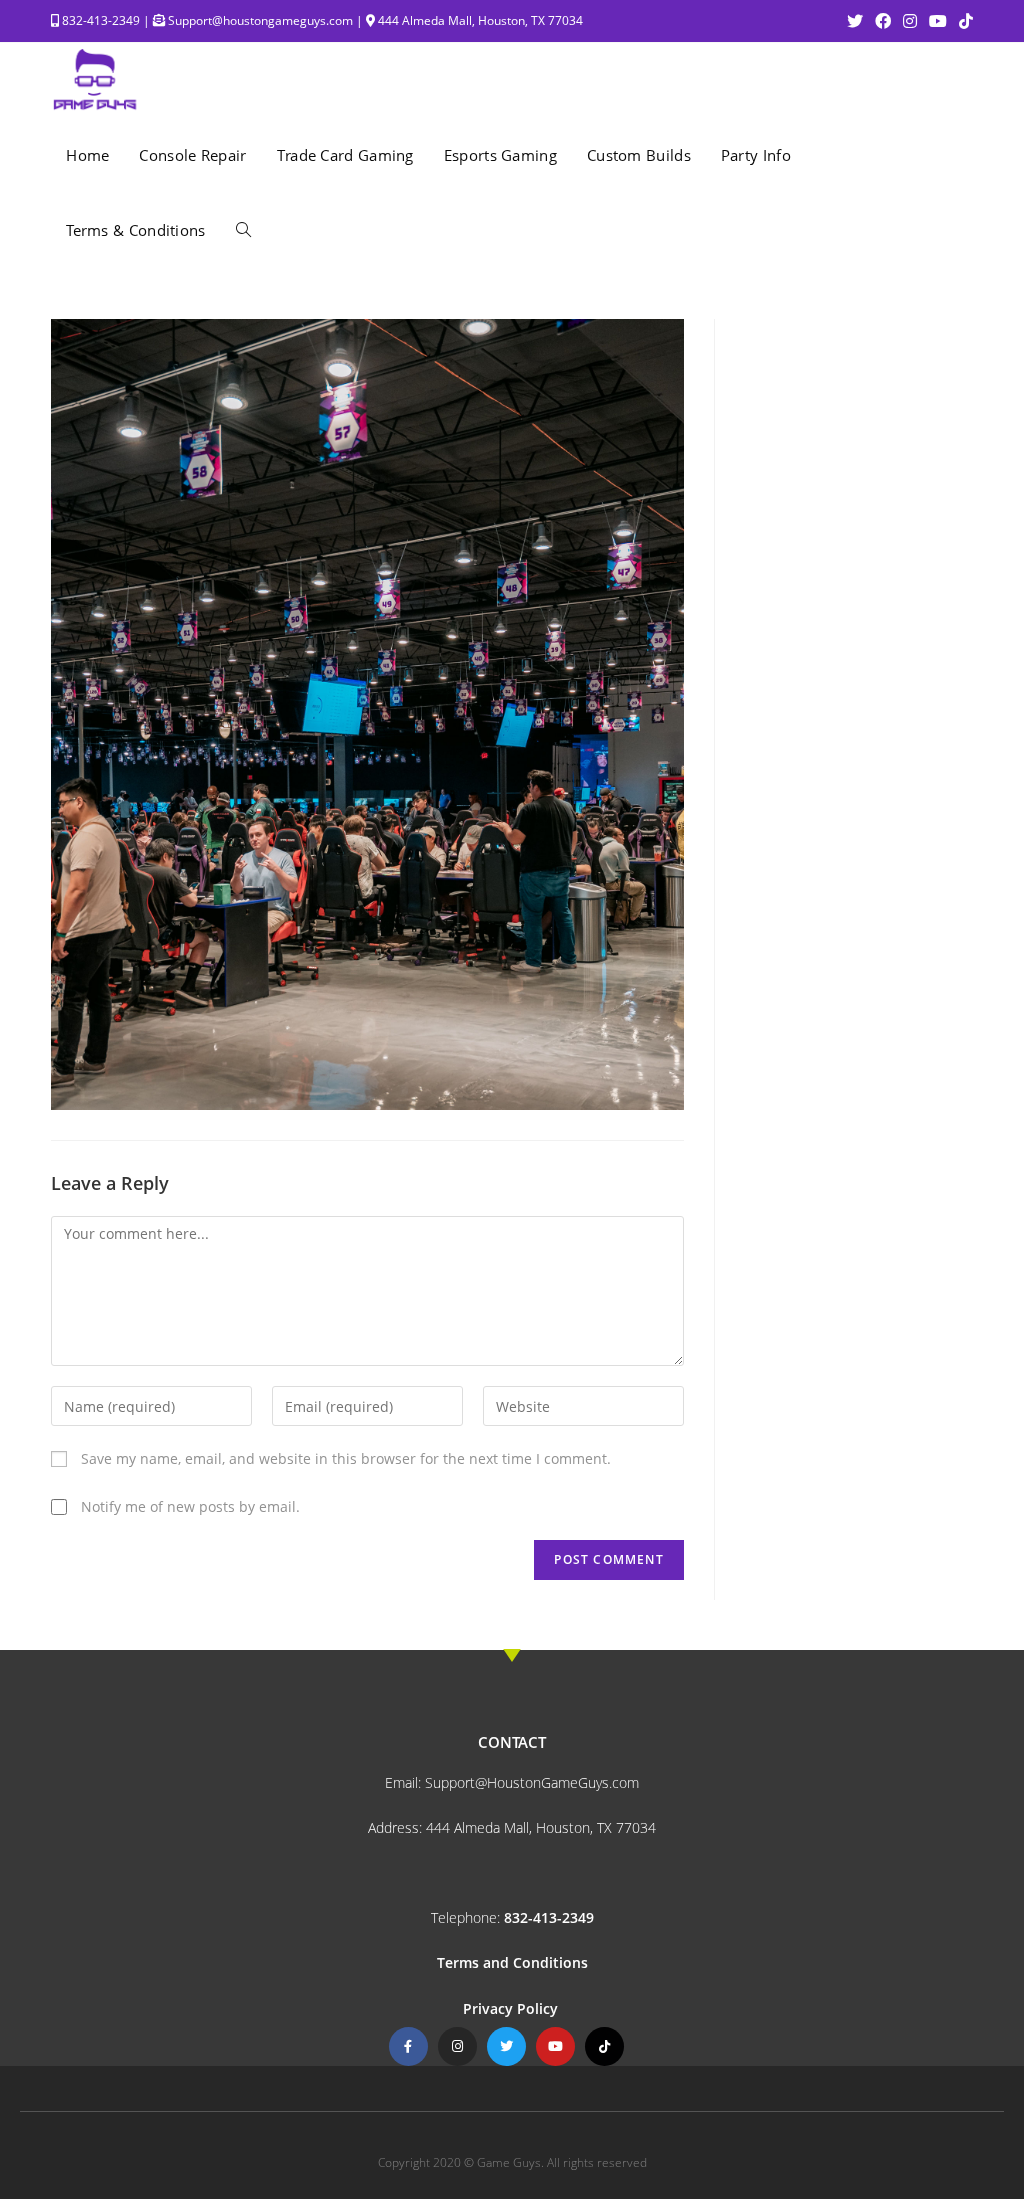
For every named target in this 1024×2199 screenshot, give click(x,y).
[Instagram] (457, 2046)
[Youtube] (555, 2046)
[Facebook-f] (408, 2046)
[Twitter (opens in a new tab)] (855, 21)
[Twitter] (506, 2046)
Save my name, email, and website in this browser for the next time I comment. (346, 1458)
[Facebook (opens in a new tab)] (883, 21)
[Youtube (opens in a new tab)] (938, 21)
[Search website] (243, 230)
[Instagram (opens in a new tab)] (910, 21)
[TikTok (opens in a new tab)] (963, 21)
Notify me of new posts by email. (190, 1506)
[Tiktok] (604, 2046)
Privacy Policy (512, 2008)
